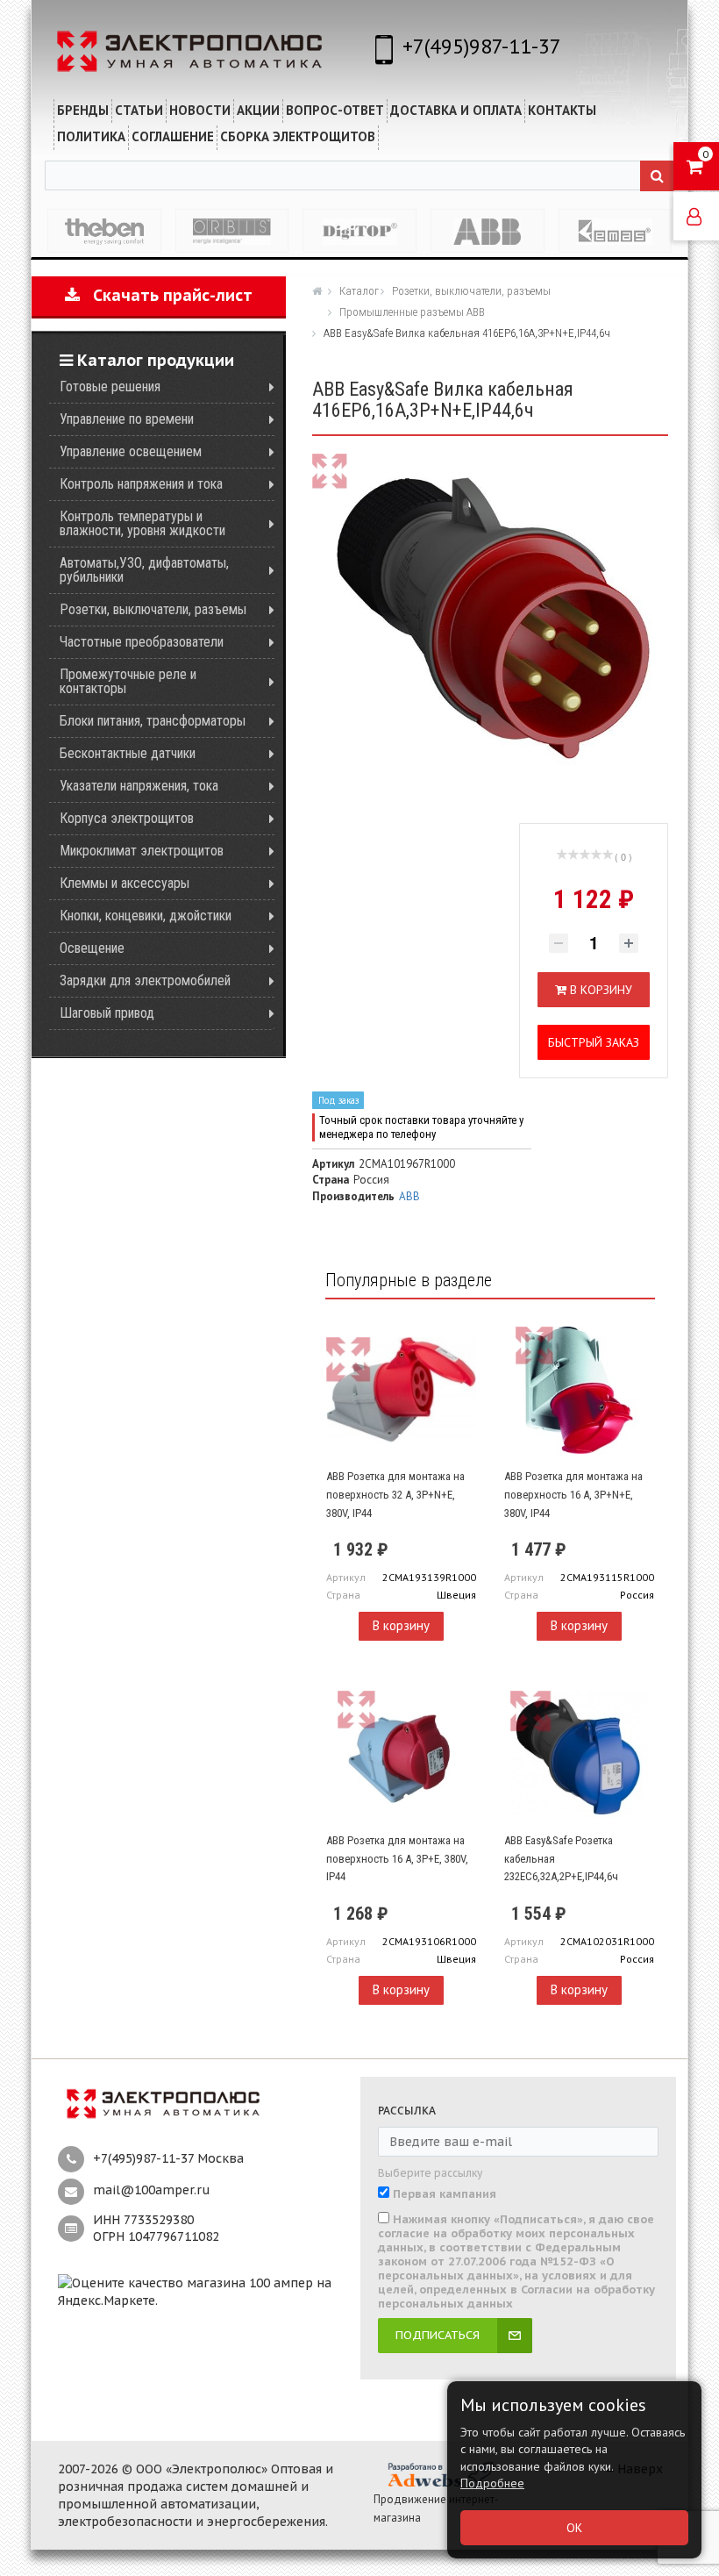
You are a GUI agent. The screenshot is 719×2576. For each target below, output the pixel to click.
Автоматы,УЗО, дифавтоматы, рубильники (144, 570)
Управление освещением (131, 451)
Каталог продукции (153, 360)
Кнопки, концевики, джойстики (146, 916)
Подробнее (492, 2483)
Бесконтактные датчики (128, 753)
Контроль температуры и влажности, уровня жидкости (142, 523)
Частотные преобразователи (142, 642)
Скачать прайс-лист (166, 295)
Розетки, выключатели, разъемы (153, 609)
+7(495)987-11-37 (482, 46)
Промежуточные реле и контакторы (128, 681)
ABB (409, 1196)
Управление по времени (127, 419)
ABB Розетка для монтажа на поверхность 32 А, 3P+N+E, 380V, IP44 (395, 1494)
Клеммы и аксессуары (125, 883)
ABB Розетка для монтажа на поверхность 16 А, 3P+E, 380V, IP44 (397, 1858)
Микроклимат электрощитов (142, 851)
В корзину (401, 1625)
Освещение (92, 948)
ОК (574, 2528)
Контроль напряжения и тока (141, 484)
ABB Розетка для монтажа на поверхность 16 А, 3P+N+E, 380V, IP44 (573, 1494)
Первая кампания (445, 2194)
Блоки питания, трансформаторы (153, 721)
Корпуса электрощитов (127, 818)
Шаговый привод (107, 1013)
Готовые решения (110, 386)
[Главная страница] (319, 290)
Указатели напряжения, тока (139, 786)
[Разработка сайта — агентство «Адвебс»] (439, 2474)
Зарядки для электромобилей (145, 980)
